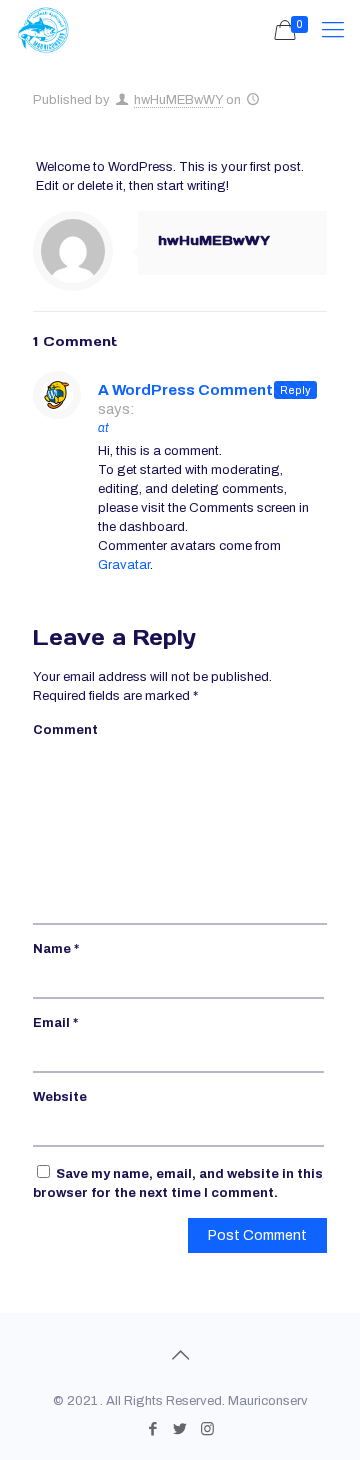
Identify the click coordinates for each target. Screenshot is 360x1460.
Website (60, 1097)
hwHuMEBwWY (178, 100)
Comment (65, 730)
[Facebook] (153, 1429)
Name (56, 949)
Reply (295, 390)
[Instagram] (207, 1429)
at (103, 428)
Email (55, 1023)
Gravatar (124, 565)
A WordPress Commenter (193, 390)
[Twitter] (180, 1429)
